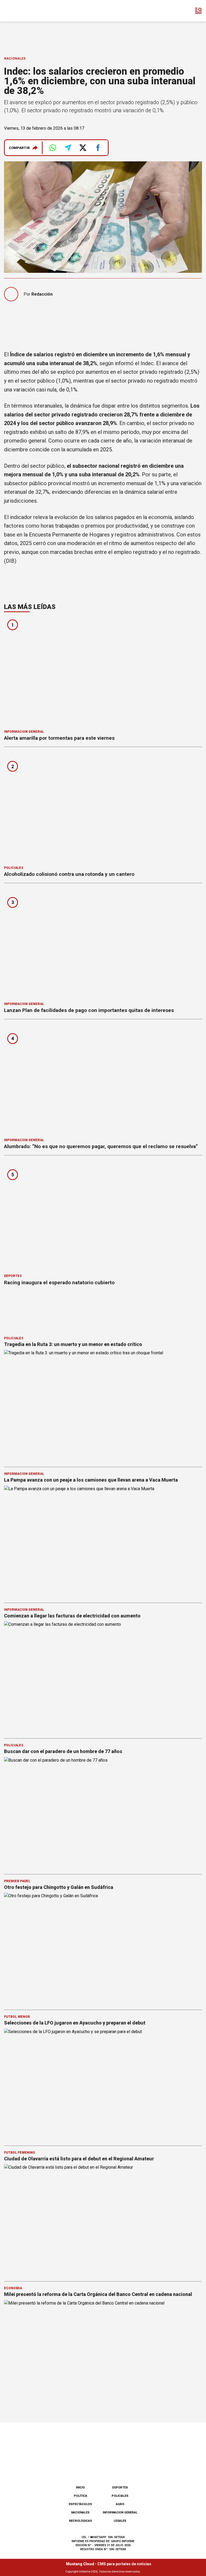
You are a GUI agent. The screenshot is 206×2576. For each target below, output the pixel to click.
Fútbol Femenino (20, 2153)
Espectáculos (80, 2504)
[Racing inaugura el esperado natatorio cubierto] (103, 1216)
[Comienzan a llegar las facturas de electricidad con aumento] (103, 1677)
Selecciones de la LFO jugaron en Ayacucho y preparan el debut (75, 2023)
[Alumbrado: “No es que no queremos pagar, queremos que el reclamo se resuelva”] (103, 1080)
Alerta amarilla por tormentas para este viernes (59, 738)
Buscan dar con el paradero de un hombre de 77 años (63, 1751)
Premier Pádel (17, 1881)
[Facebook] (76, 2467)
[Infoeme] (27, 11)
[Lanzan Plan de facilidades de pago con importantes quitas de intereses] (103, 944)
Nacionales (15, 59)
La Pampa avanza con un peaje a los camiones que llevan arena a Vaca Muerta (91, 1480)
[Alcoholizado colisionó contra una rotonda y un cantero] (103, 808)
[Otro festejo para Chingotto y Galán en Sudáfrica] (103, 1949)
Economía (13, 2288)
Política (80, 2496)
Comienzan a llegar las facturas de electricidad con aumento (72, 1616)
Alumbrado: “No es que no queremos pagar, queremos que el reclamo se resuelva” (101, 1146)
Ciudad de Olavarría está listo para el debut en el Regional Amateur (79, 2159)
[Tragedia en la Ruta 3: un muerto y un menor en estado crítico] (103, 1406)
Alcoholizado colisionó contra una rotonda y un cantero (69, 874)
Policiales (14, 868)
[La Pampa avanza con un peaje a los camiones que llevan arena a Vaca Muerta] (103, 1541)
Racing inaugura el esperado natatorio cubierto (59, 1282)
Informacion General (24, 732)
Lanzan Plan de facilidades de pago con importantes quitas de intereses (89, 1010)
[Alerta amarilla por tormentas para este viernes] (103, 672)
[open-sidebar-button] (198, 11)
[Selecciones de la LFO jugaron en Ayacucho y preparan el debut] (103, 2084)
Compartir (19, 148)
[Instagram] (94, 2467)
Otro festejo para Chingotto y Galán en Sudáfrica (59, 1887)
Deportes (13, 1276)
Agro (120, 2504)
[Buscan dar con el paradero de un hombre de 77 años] (103, 1813)
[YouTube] (112, 2467)
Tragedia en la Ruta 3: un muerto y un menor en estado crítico (73, 1344)
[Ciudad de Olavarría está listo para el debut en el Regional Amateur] (103, 2220)
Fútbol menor (17, 2017)
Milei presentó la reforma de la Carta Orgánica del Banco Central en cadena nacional (98, 2294)
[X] (130, 2467)
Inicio (80, 2488)
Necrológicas (80, 2521)
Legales (120, 2521)
